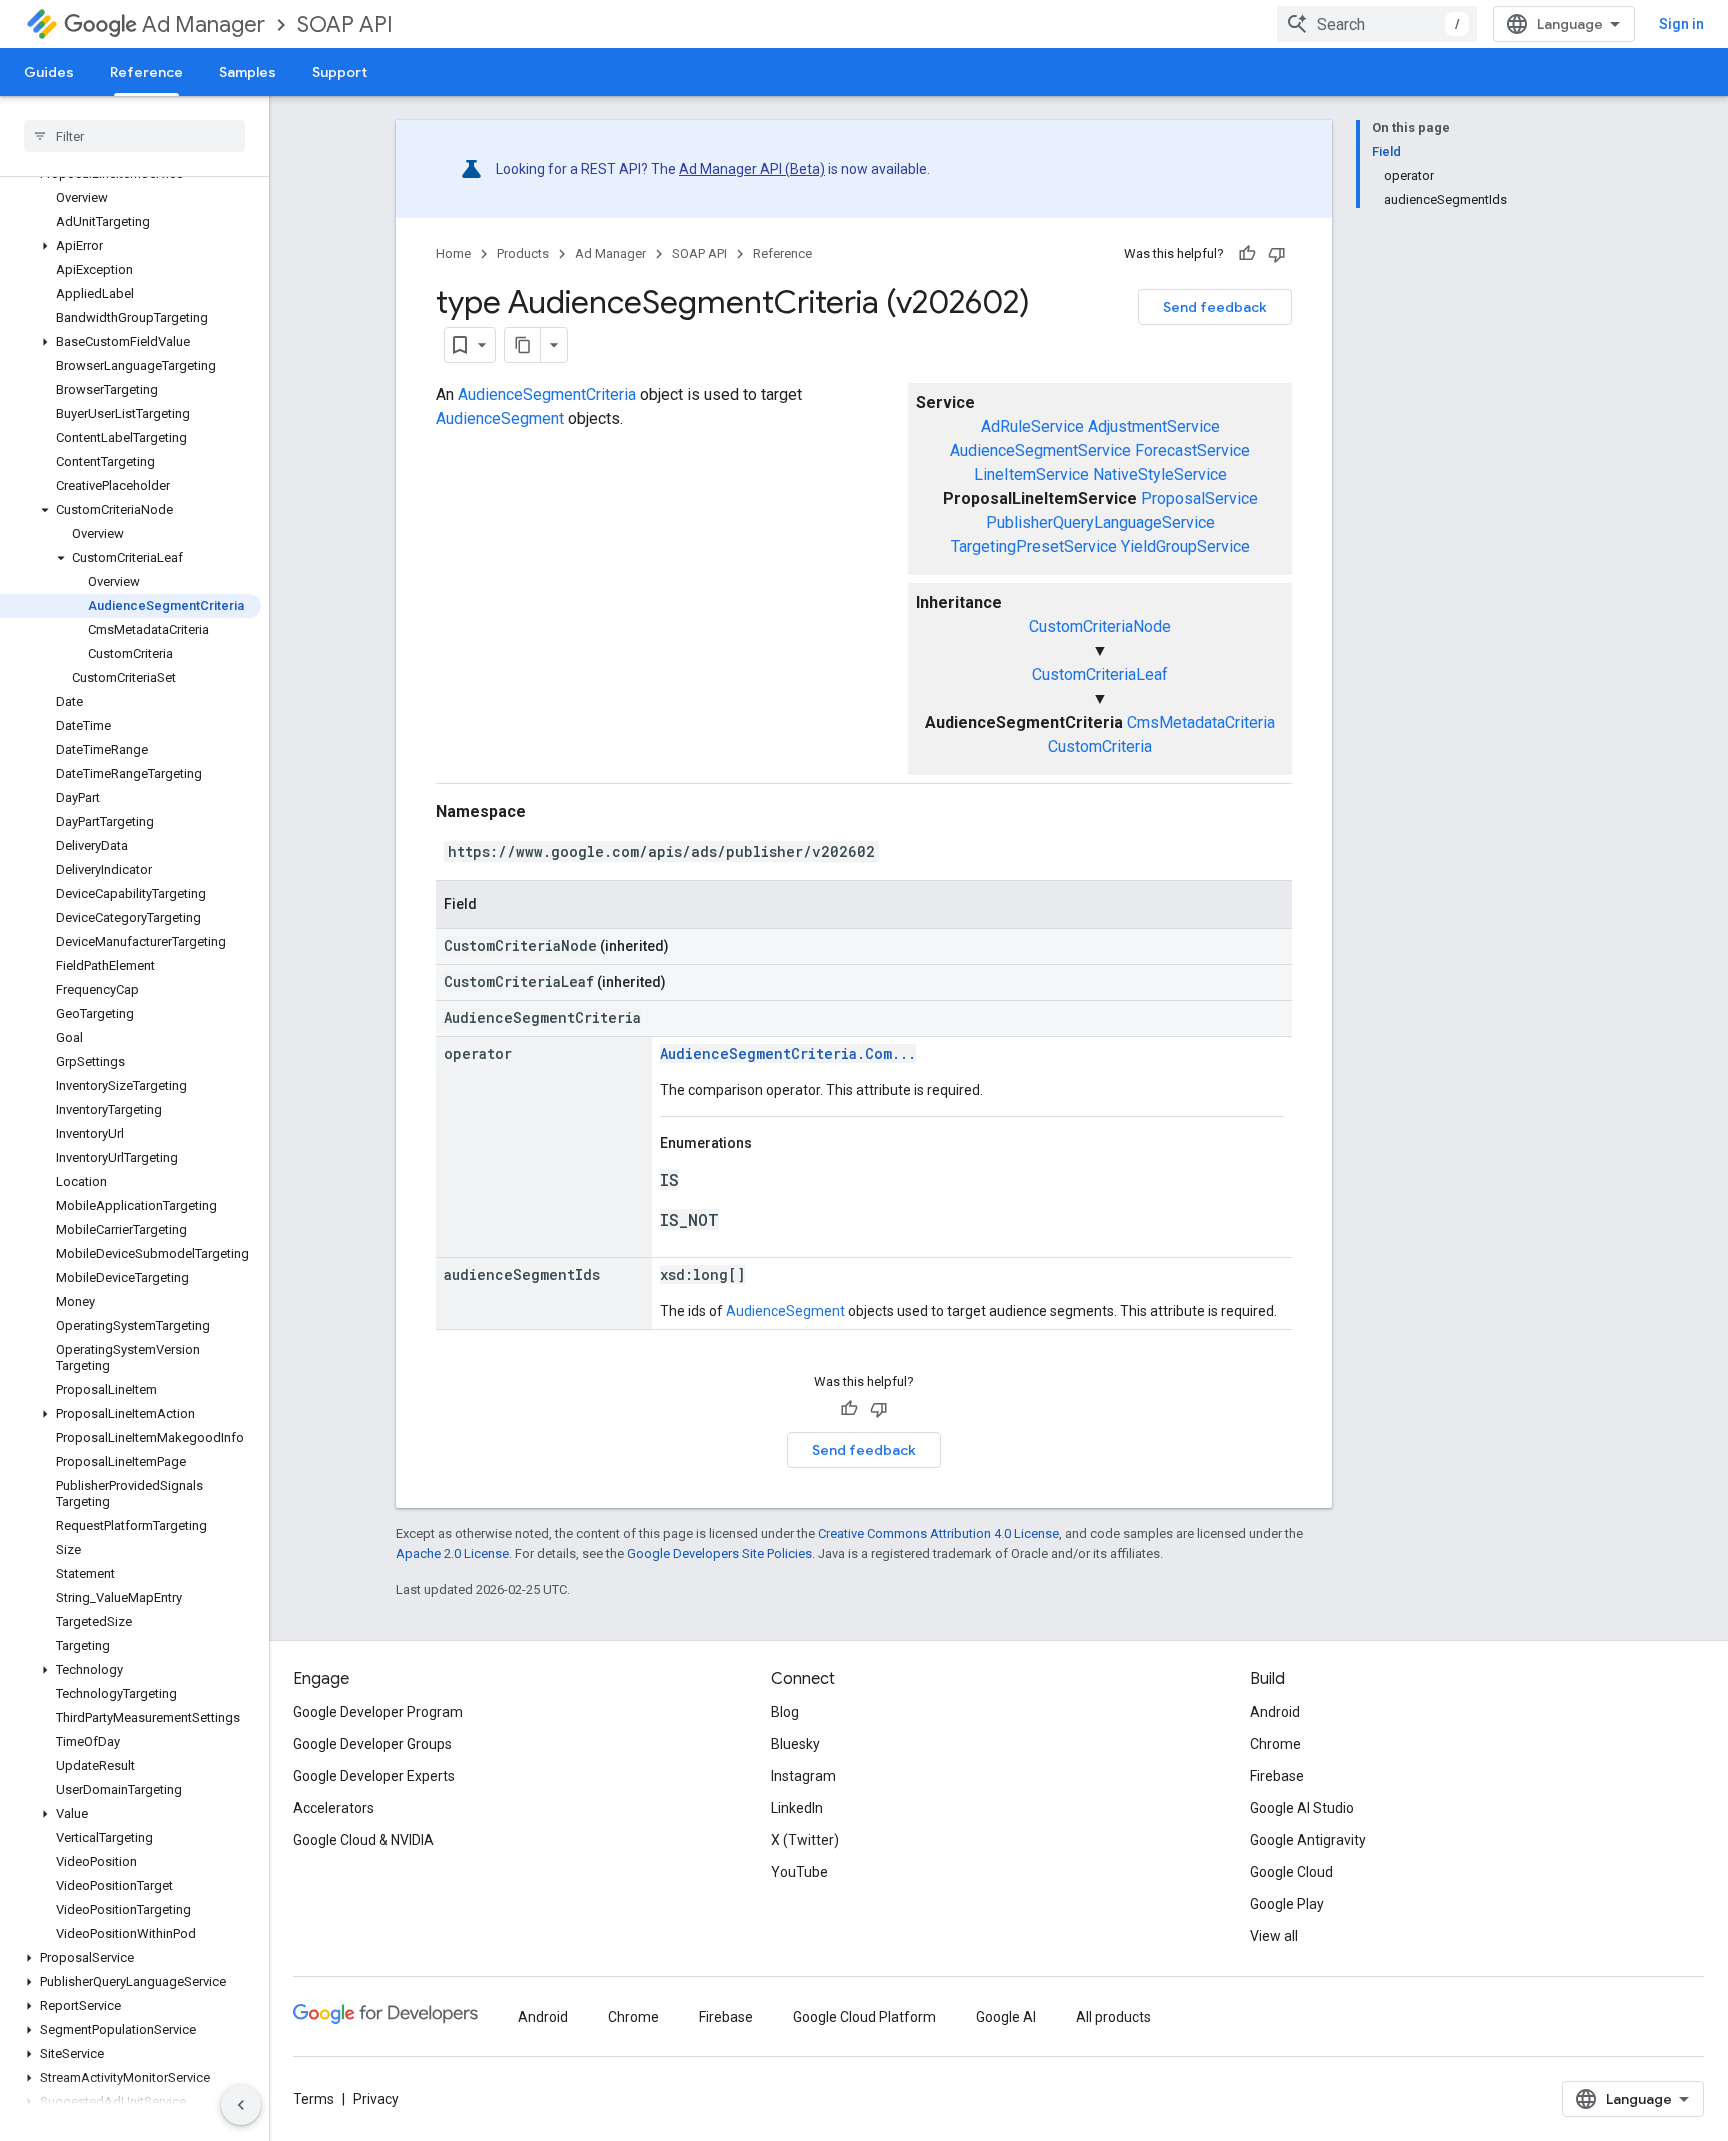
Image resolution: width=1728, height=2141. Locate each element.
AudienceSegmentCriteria (547, 394)
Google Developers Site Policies (719, 1553)
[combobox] (1377, 24)
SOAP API (345, 24)
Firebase (1277, 1776)
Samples (247, 72)
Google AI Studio (1302, 1808)
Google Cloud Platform (864, 2017)
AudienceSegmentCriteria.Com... (788, 1053)
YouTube (799, 1872)
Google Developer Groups (372, 1744)
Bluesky (795, 1744)
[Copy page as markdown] (523, 345)
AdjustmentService (1154, 426)
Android (1275, 1712)
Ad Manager (203, 24)
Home (453, 253)
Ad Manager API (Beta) (752, 169)
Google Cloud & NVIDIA (363, 1840)
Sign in (1681, 24)
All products (1113, 2017)
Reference (146, 72)
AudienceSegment (500, 418)
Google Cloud (1291, 1872)
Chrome (1275, 1744)
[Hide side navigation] (241, 2105)
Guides (49, 72)
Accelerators (333, 1808)
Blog (785, 1712)
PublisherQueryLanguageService (1100, 522)
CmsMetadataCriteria (1201, 722)
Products (523, 253)
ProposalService (1199, 498)
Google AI (1006, 2017)
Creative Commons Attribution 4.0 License (938, 1533)
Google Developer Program (378, 1712)
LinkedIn (797, 1808)
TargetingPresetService (1034, 546)
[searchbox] (134, 136)
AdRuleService (1032, 426)
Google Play (1287, 1904)
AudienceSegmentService (1040, 450)
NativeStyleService (1160, 474)
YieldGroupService (1185, 546)
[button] (130, 246)
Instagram (803, 1776)
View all (1274, 1936)
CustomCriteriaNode (1100, 626)
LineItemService (1031, 474)
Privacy (376, 2099)
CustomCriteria (1100, 746)
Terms (313, 2099)
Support (339, 72)
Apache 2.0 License (452, 1553)
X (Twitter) (805, 1840)
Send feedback (1215, 307)
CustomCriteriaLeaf (1100, 674)
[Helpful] (1247, 254)
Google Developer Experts (374, 1776)
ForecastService (1192, 450)
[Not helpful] (1277, 254)
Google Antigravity (1308, 1840)
